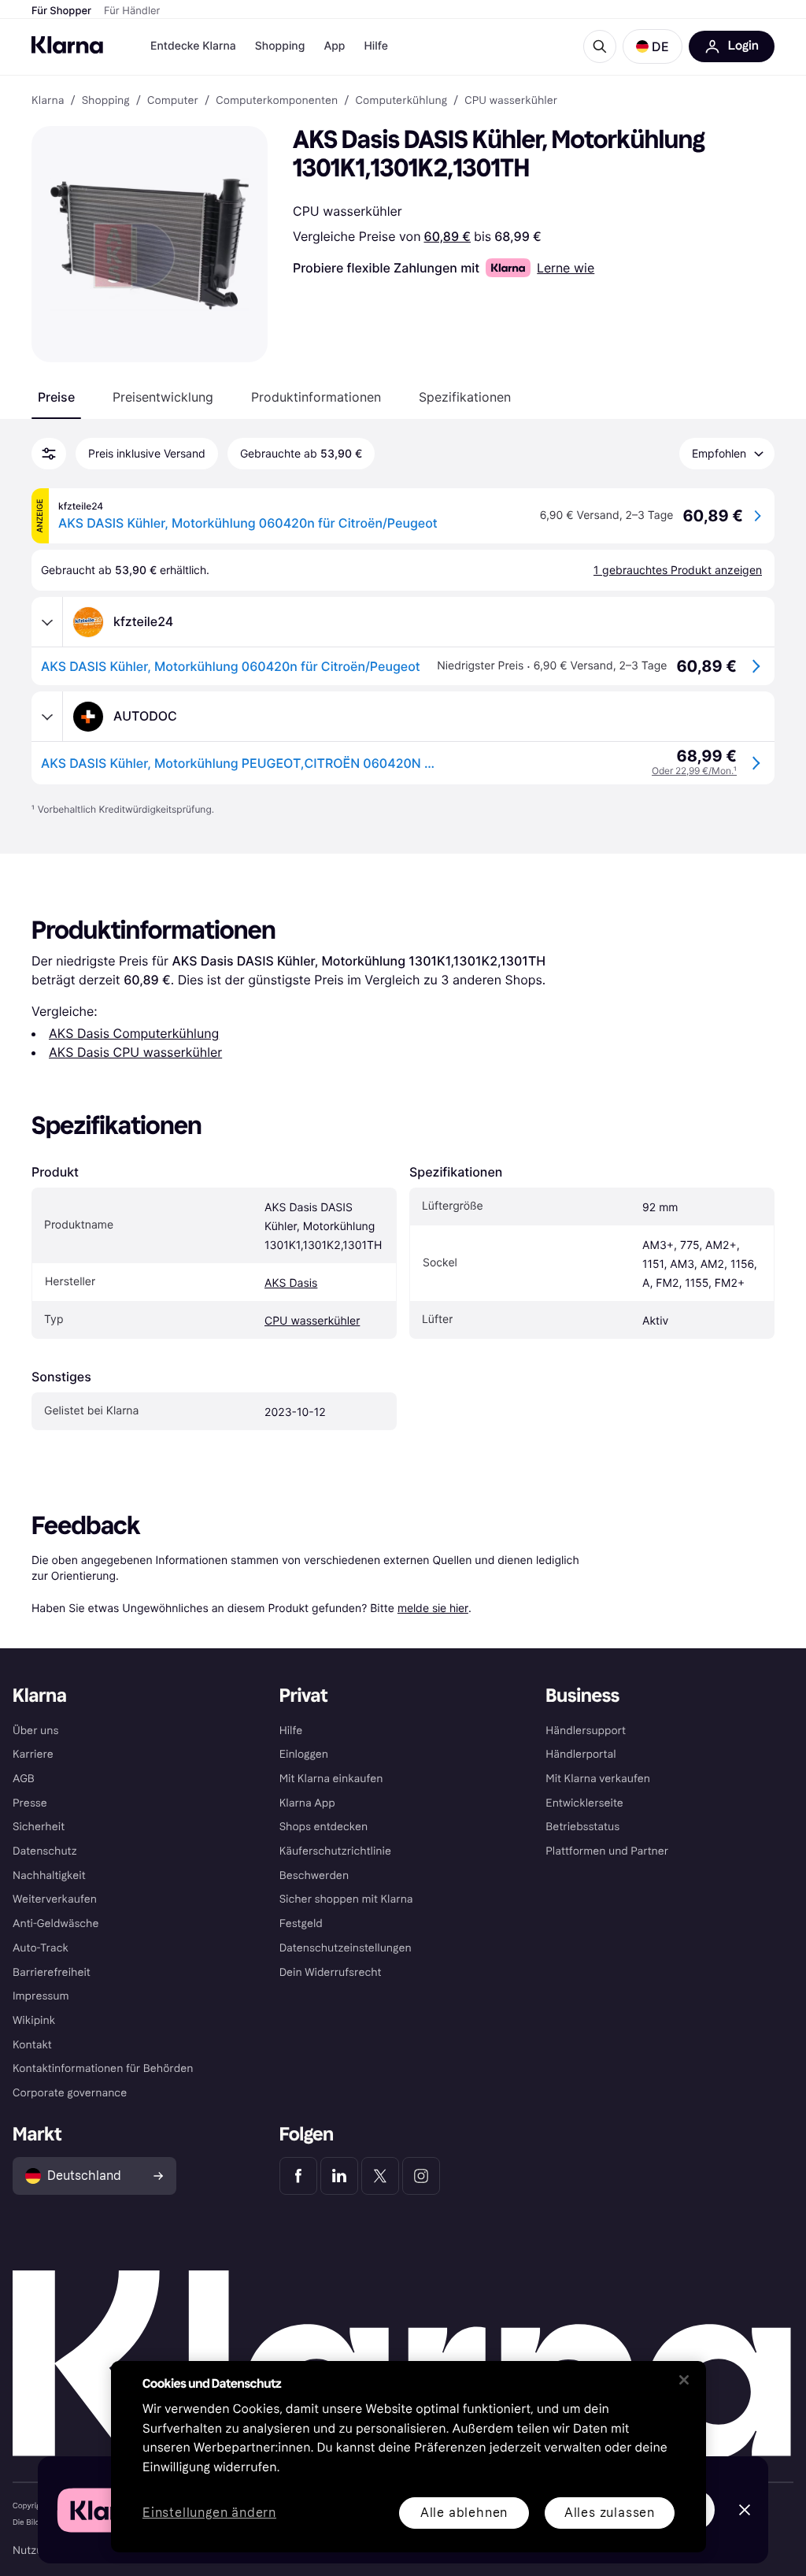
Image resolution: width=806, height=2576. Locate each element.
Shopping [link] (106, 101)
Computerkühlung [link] (402, 101)
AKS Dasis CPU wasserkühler (135, 1052)
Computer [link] (173, 101)
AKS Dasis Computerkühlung (134, 1033)
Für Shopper (61, 11)
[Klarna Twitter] (380, 2176)
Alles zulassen (610, 2513)
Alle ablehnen (464, 2513)
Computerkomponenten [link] (277, 101)
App (334, 46)
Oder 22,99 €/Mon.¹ (694, 771)
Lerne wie (566, 268)
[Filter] (49, 454)
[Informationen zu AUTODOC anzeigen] (47, 717)
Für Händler (132, 11)
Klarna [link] (48, 101)
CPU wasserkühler (312, 1321)
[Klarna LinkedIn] (339, 2176)
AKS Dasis (291, 1283)
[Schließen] (684, 2380)
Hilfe (375, 46)
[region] (409, 2457)
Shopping (280, 46)
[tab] (56, 397)
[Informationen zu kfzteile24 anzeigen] (47, 622)
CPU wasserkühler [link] (511, 101)
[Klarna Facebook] (298, 2176)
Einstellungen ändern (209, 2513)
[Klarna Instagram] (421, 2176)
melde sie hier (433, 1608)
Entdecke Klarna (193, 46)
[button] (653, 46)
